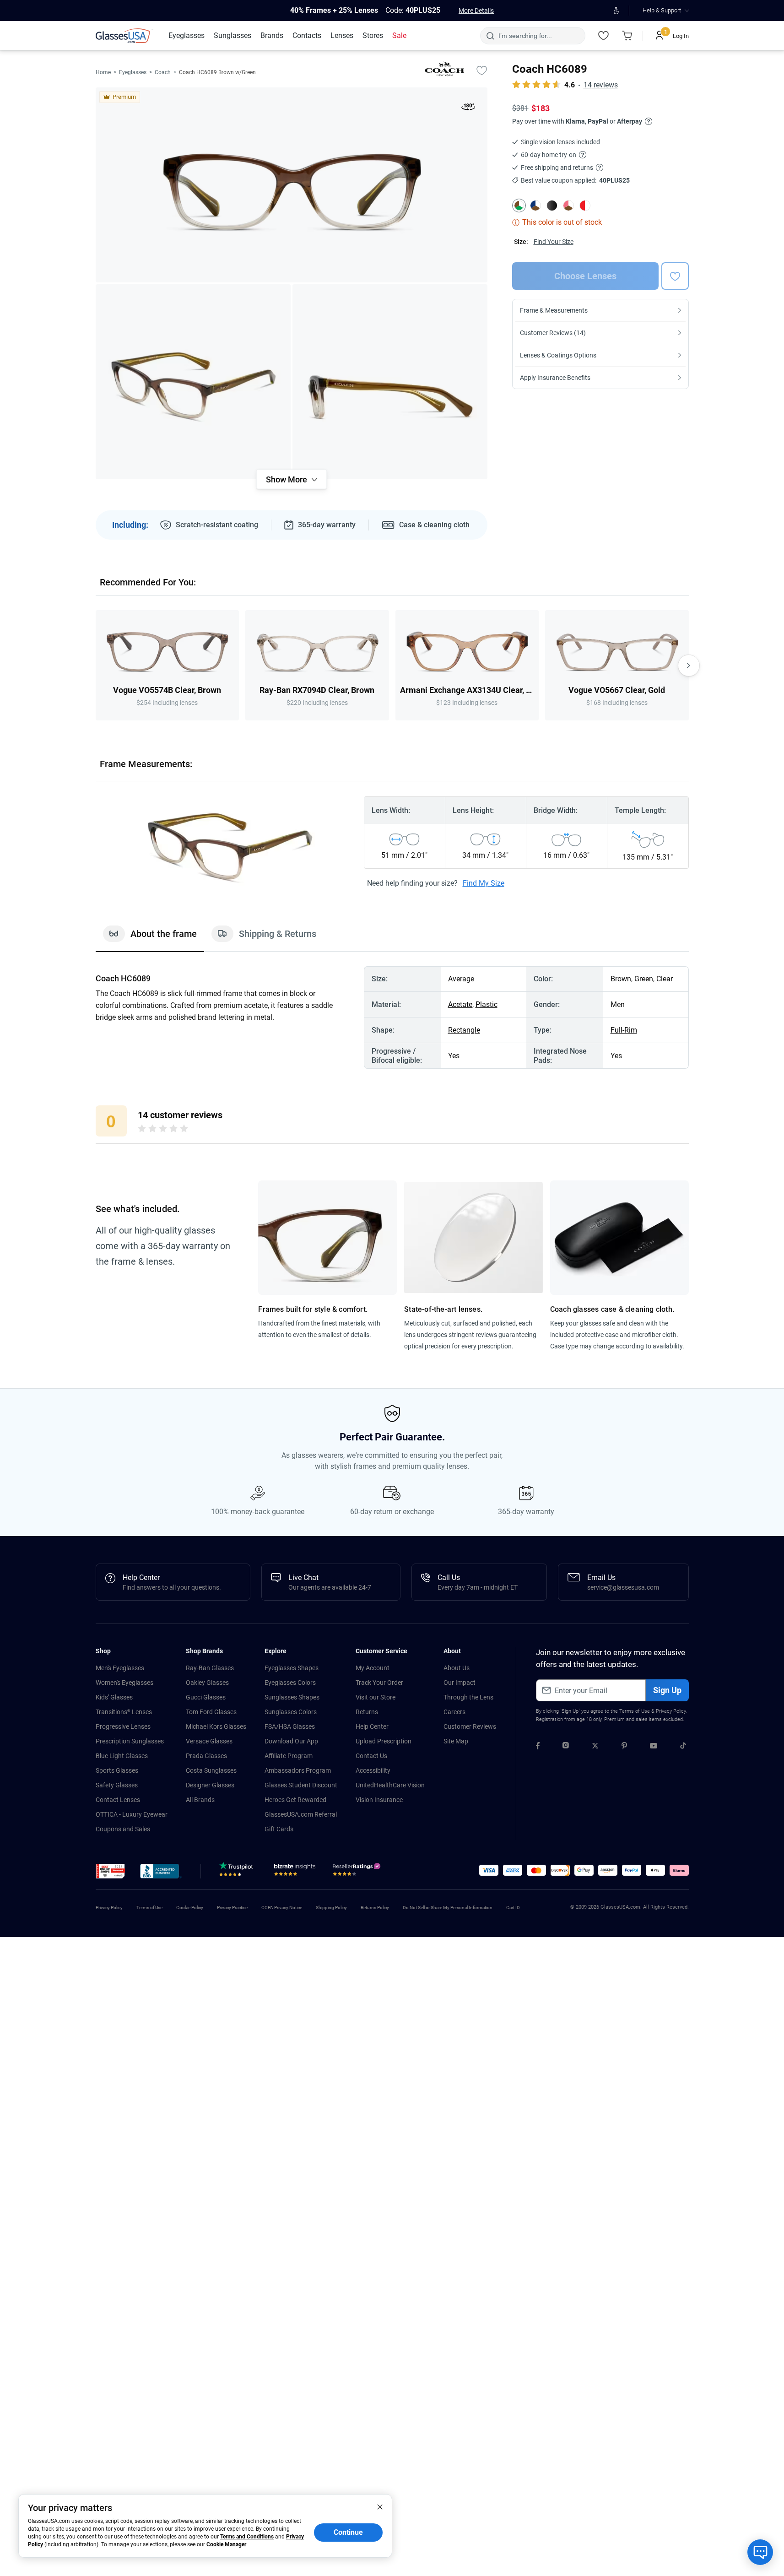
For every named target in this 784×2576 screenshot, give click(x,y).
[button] (111, 1871)
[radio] (142, 1130)
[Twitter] (595, 1747)
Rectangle (464, 1030)
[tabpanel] (392, 1017)
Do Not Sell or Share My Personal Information (448, 1908)
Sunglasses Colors (291, 1712)
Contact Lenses (118, 1800)
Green (644, 979)
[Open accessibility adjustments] (617, 11)
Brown (621, 979)
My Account (373, 1668)
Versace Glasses (209, 1741)
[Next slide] (689, 666)
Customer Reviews (470, 1726)
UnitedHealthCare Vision (390, 1785)
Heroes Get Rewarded (295, 1800)
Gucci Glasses (206, 1697)
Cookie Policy (190, 1908)
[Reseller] (358, 1872)
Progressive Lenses (123, 1726)
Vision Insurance (379, 1800)
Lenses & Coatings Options (558, 355)
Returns (367, 1712)
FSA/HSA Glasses (290, 1726)
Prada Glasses (206, 1756)
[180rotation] (468, 108)
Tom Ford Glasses (211, 1712)
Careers (454, 1712)
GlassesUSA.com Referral (301, 1814)
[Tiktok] (683, 1747)
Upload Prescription (384, 1741)
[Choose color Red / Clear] (585, 206)
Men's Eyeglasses (120, 1668)
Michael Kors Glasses (216, 1726)
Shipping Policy (331, 1908)
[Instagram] (566, 1747)
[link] (124, 36)
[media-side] (390, 382)
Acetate (460, 1004)
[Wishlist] (604, 36)
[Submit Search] (490, 36)
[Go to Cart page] (627, 36)
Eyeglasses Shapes (292, 1668)
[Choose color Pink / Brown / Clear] (568, 206)
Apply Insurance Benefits (555, 378)
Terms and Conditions (247, 2537)
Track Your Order (379, 1683)
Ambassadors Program (298, 1770)
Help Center (372, 1726)
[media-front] (292, 185)
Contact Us (371, 1756)
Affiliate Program (289, 1756)
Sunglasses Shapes (292, 1697)
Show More (287, 479)
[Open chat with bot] (760, 2552)
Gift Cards (279, 1829)
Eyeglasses (133, 72)
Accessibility (373, 1770)
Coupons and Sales (123, 1829)
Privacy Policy (671, 1711)
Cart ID (513, 1908)
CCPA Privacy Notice (282, 1908)
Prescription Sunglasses (130, 1741)
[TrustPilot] (238, 1872)
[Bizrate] (295, 1872)
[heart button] (675, 276)
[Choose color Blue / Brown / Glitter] (535, 206)
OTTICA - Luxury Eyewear (132, 1814)
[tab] (150, 938)
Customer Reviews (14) (553, 333)
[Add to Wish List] (482, 70)
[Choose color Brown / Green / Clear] (519, 206)
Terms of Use (635, 1711)
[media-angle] (193, 382)
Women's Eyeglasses (124, 1683)
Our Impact (460, 1683)
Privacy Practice (232, 1908)
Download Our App (291, 1741)
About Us (457, 1668)
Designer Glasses (210, 1785)
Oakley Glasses (207, 1683)
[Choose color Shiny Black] (552, 206)
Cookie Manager (226, 2544)
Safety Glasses (117, 1785)
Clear (665, 979)
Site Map (456, 1741)
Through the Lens (468, 1697)
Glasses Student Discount (301, 1785)
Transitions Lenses (124, 1712)
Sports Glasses (117, 1770)
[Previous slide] (96, 666)
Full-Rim (624, 1030)
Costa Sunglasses (211, 1770)
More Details (476, 11)
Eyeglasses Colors (290, 1683)
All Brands (200, 1800)
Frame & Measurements (554, 310)
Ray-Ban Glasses (210, 1668)
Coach (163, 72)
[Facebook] (538, 1747)
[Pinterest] (624, 1747)
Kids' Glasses (114, 1697)
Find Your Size (554, 242)
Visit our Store (376, 1697)
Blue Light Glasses (122, 1756)
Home (103, 72)
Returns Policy (375, 1908)
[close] (380, 2506)
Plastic (487, 1004)
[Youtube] (654, 1747)
